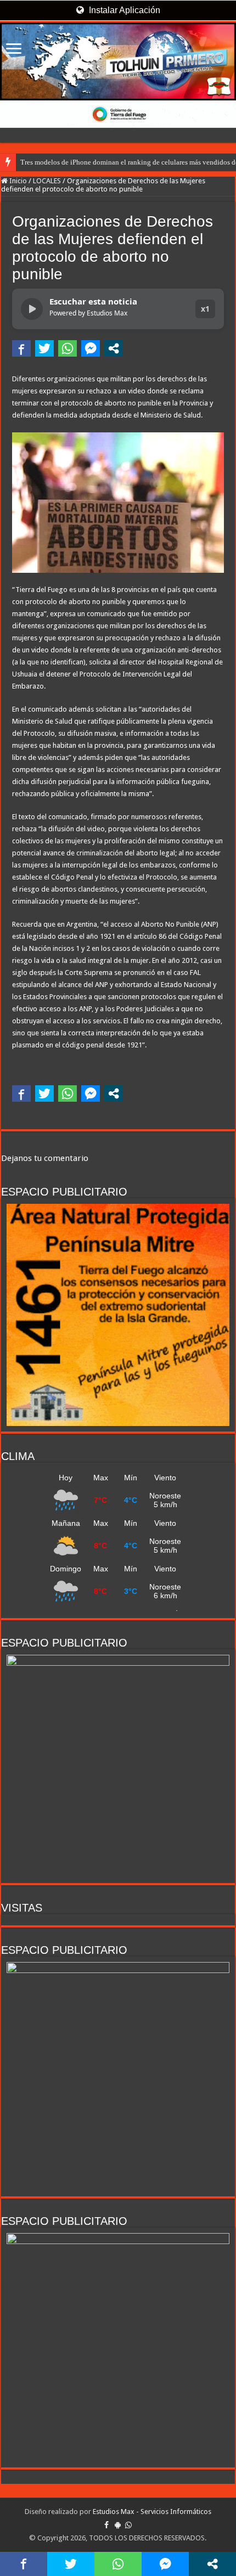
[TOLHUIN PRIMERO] (118, 61)
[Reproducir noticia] (32, 309)
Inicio (17, 181)
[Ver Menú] (14, 50)
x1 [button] (205, 309)
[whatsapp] (128, 2525)
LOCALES (47, 181)
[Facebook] (106, 2525)
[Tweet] (44, 348)
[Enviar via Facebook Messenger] (91, 348)
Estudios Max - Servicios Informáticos (152, 2512)
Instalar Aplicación (123, 10)
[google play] (118, 2525)
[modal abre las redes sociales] (114, 348)
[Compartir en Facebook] (21, 348)
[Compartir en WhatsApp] (68, 348)
